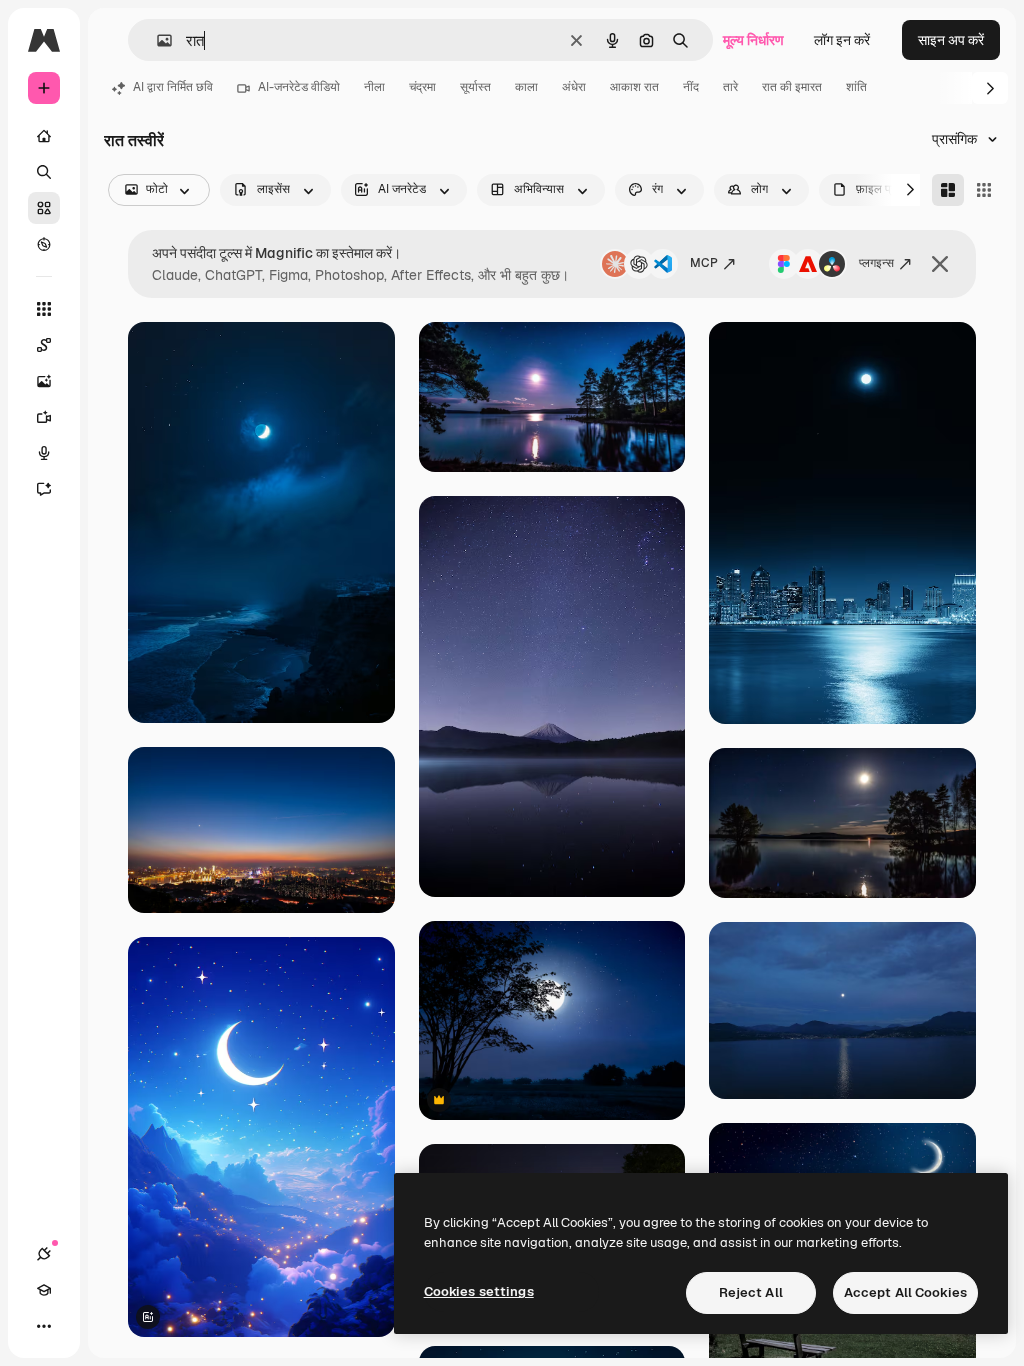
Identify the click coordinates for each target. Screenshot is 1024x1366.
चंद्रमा (422, 87)
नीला (374, 87)
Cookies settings (479, 1291)
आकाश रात (634, 87)
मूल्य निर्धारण (753, 40)
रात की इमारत (792, 87)
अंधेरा (574, 87)
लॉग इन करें (842, 40)
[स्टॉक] (44, 208)
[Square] (984, 190)
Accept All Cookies (905, 1292)
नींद (691, 87)
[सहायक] (44, 489)
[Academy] (44, 1290)
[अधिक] (44, 1326)
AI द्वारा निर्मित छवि (173, 87)
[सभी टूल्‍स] (44, 309)
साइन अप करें (951, 40)
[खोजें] (44, 172)
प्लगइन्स (876, 263)
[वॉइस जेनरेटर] (44, 453)
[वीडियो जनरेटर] (44, 417)
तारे (730, 87)
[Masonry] (948, 190)
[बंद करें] (940, 264)
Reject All (751, 1292)
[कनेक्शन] (44, 1254)
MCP (704, 263)
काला (526, 87)
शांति (856, 87)
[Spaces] (44, 345)
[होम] (44, 136)
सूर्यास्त (475, 87)
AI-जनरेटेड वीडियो (299, 87)
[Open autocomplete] (156, 40)
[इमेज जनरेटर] (44, 381)
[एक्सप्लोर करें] (44, 244)
